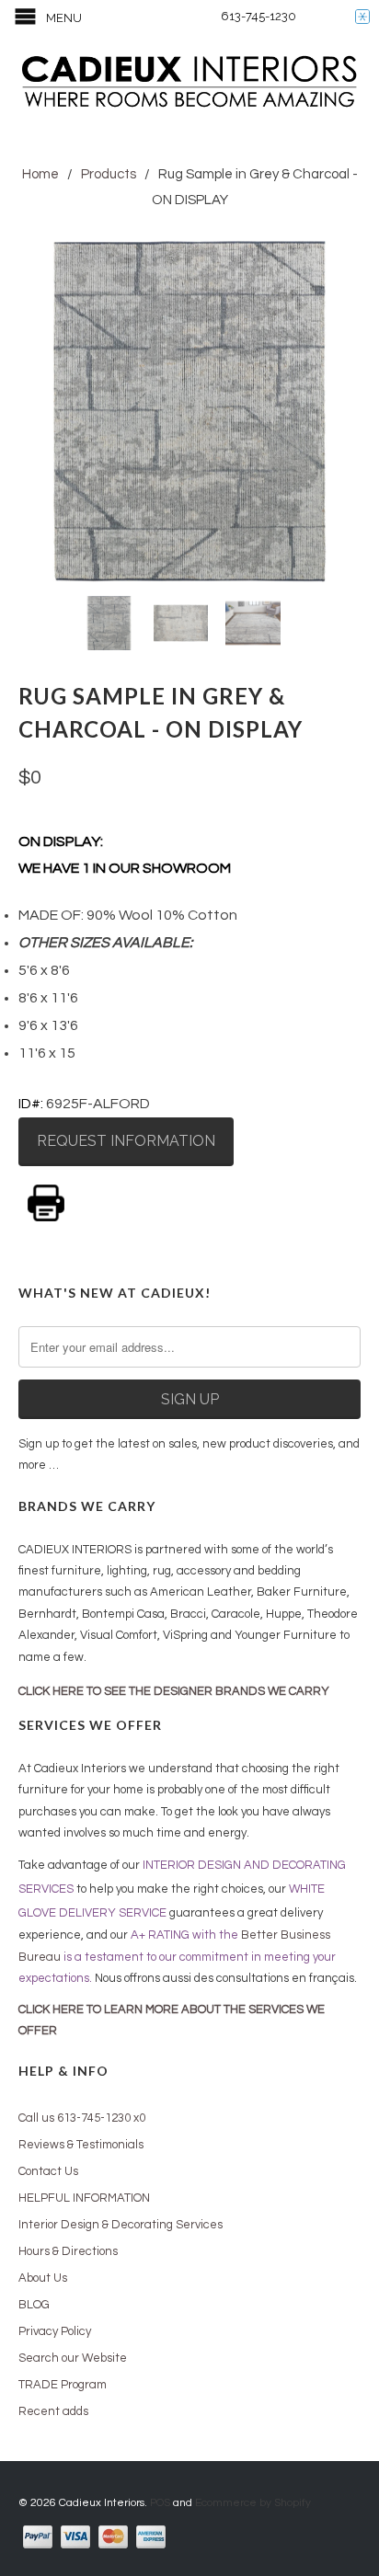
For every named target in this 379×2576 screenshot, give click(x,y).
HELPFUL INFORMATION (84, 2198)
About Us (43, 2278)
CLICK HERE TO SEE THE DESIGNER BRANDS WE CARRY (174, 1691)
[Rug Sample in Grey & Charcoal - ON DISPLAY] (189, 411)
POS (160, 2503)
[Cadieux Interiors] (189, 84)
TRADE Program (63, 2385)
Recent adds (53, 2411)
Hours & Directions (68, 2251)
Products (109, 174)
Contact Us (48, 2171)
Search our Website (73, 2358)
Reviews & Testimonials (81, 2145)
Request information (126, 1141)
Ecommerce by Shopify (253, 2503)
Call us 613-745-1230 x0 (82, 2118)
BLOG (34, 2305)
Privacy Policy (55, 2331)
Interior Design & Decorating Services (121, 2225)
